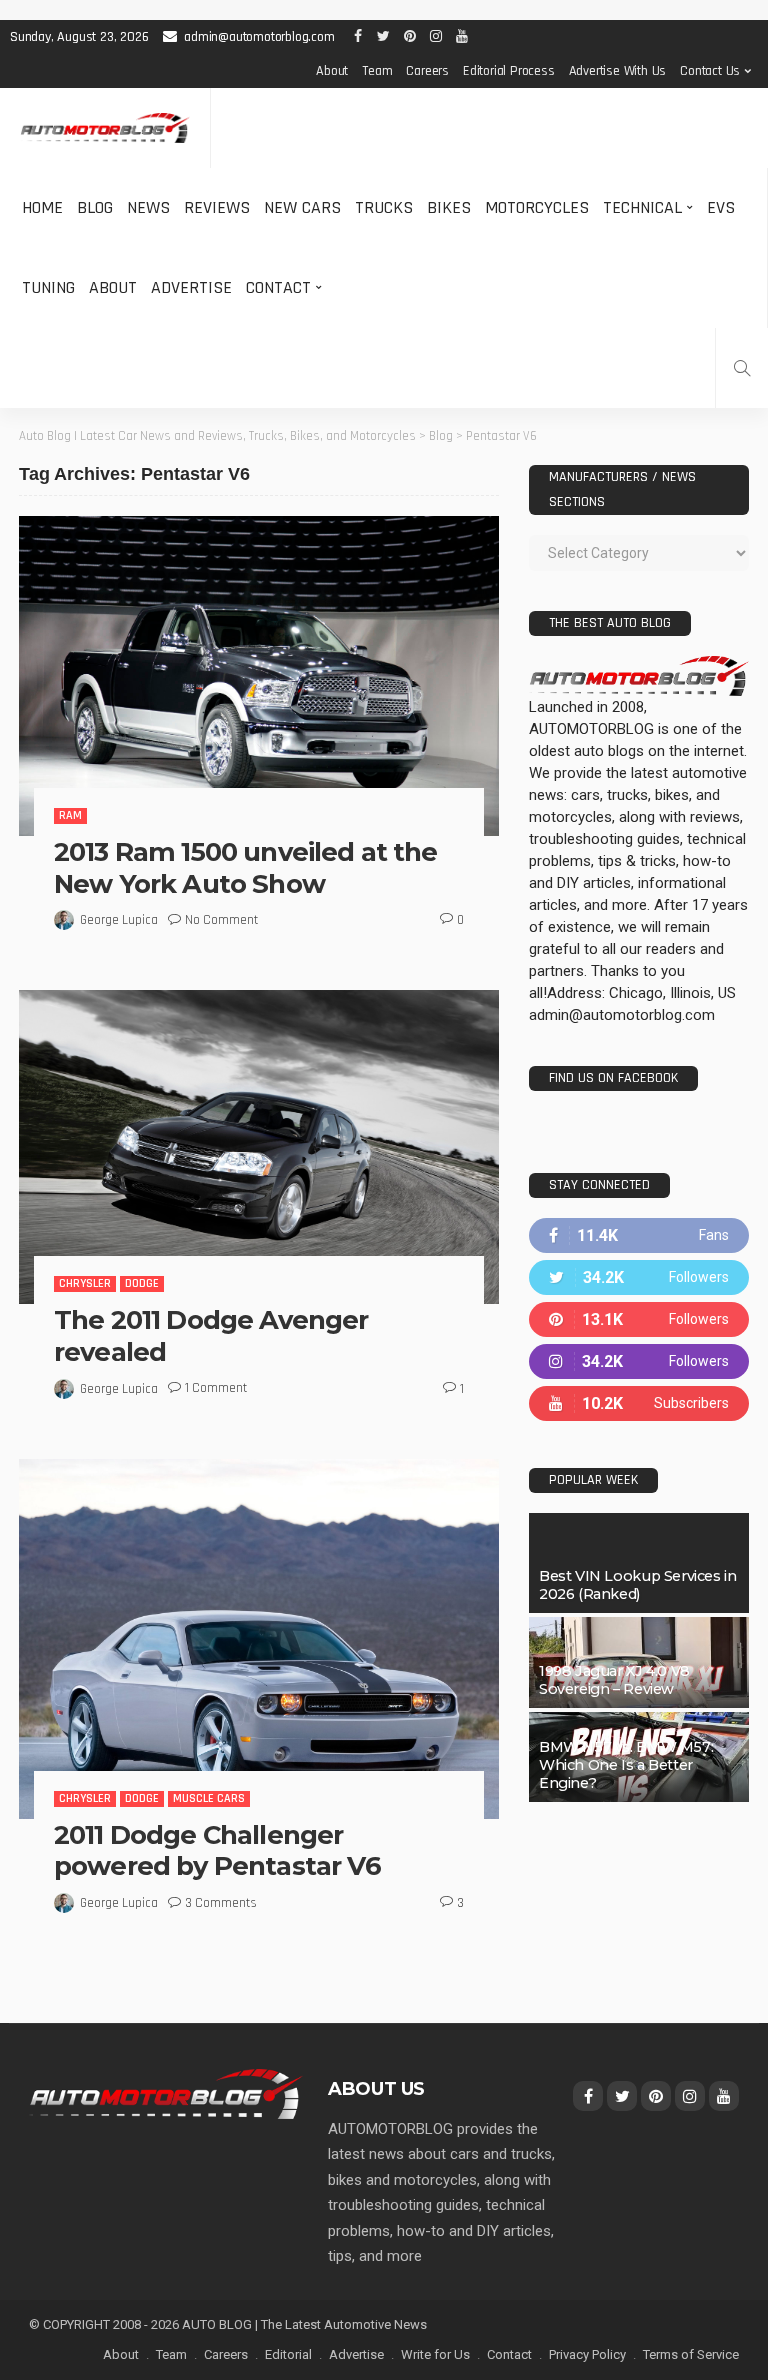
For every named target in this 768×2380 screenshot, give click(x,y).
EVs (721, 207)
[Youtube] (639, 1403)
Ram (70, 815)
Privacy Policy (587, 2354)
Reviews (217, 207)
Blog (95, 207)
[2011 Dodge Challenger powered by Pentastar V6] (259, 1639)
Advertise (191, 287)
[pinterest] (639, 1319)
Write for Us (435, 2354)
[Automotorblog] (105, 128)
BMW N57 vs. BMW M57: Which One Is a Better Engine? (626, 1765)
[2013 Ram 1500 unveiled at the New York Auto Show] (259, 676)
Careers (427, 71)
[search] (742, 368)
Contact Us (710, 71)
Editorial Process (509, 71)
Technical (642, 207)
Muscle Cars (209, 1798)
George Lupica (119, 920)
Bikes (449, 207)
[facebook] (639, 1235)
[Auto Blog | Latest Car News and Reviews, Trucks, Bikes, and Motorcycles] (166, 2093)
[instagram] (639, 1361)
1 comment (216, 1388)
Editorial (288, 2354)
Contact (278, 287)
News (148, 207)
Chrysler (85, 1283)
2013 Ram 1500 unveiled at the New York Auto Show (246, 867)
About (332, 71)
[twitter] (639, 1277)
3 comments (221, 1903)
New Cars (302, 207)
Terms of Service (691, 2354)
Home (42, 207)
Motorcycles (537, 207)
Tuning (48, 287)
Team (377, 71)
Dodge (142, 1283)
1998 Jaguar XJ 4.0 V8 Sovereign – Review (614, 1680)
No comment (221, 920)
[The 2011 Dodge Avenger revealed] (259, 1147)
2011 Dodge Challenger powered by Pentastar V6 (217, 1850)
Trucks (384, 207)
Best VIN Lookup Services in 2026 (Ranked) (637, 1585)
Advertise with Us (618, 71)
